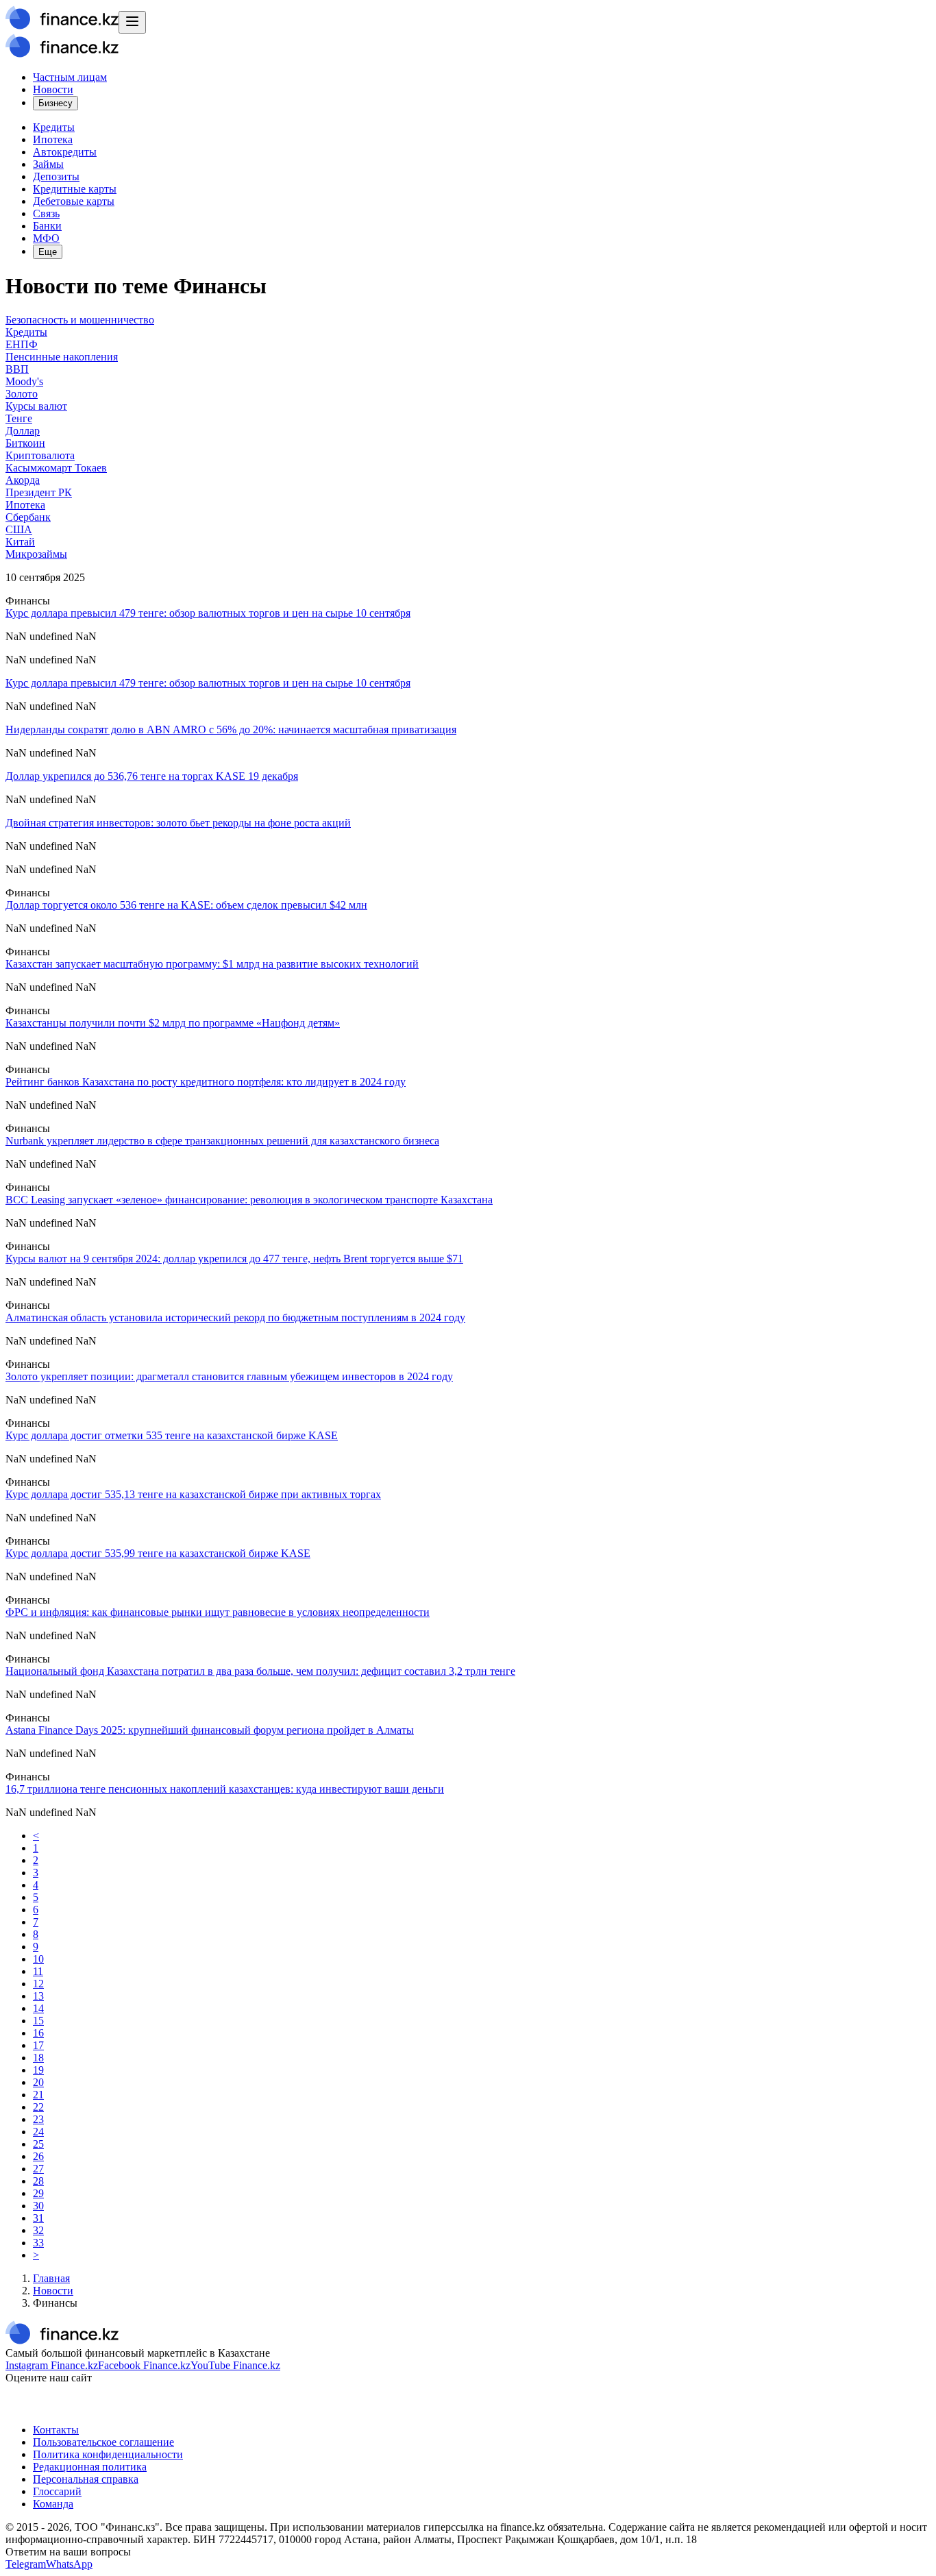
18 (38, 2058)
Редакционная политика (90, 2467)
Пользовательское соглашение (103, 2442)
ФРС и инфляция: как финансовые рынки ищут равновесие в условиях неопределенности (218, 1612)
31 (38, 2218)
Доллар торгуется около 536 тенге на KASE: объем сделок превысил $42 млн (186, 905)
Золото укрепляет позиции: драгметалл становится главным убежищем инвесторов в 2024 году (229, 1376)
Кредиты (54, 127)
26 (38, 2156)
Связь (46, 213)
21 (38, 2095)
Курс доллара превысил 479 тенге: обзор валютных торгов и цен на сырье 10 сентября (208, 613)
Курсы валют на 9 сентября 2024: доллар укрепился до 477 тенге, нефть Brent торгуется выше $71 (234, 1259)
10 (38, 1959)
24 (38, 2132)
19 (38, 2070)
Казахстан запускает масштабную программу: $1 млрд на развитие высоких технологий (212, 964)
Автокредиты (65, 152)
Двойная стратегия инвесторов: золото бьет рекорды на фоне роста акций (178, 823)
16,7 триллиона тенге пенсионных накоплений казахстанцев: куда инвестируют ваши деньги (225, 1789)
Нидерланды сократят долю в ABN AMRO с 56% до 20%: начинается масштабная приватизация (231, 729)
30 (38, 2206)
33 (38, 2243)
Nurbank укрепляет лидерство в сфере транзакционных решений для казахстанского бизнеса (222, 1141)
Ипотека (53, 139)
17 (38, 2045)
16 (38, 2033)
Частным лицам (70, 77)
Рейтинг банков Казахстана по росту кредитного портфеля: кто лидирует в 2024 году (206, 1082)
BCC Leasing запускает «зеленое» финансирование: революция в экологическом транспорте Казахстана (249, 1200)
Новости (53, 89)
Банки (47, 226)
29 (38, 2193)
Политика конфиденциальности (108, 2454)
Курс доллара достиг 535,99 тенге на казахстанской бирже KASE (158, 1553)
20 (38, 2082)
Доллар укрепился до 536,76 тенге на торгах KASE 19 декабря (152, 776)
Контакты (56, 2430)
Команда (53, 2504)
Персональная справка (86, 2479)
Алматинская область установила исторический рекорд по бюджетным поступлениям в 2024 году (235, 1317)
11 (38, 1971)
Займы (48, 164)
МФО (46, 238)
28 (38, 2181)
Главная (51, 2278)
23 (38, 2119)
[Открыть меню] (132, 22)
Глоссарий (57, 2491)
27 (38, 2169)
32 (38, 2230)
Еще (48, 252)
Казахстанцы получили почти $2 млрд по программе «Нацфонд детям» (173, 1023)
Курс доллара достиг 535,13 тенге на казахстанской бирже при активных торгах (193, 1494)
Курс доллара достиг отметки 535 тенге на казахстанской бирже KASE (172, 1435)
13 (38, 1996)
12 (38, 1984)
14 (38, 2008)
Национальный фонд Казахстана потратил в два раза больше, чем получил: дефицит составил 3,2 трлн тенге (260, 1671)
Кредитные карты (75, 189)
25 (38, 2144)
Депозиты (56, 176)
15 (38, 2021)
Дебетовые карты (74, 201)
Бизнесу (56, 103)
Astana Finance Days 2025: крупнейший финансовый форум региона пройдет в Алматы (210, 1730)
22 (38, 2107)
